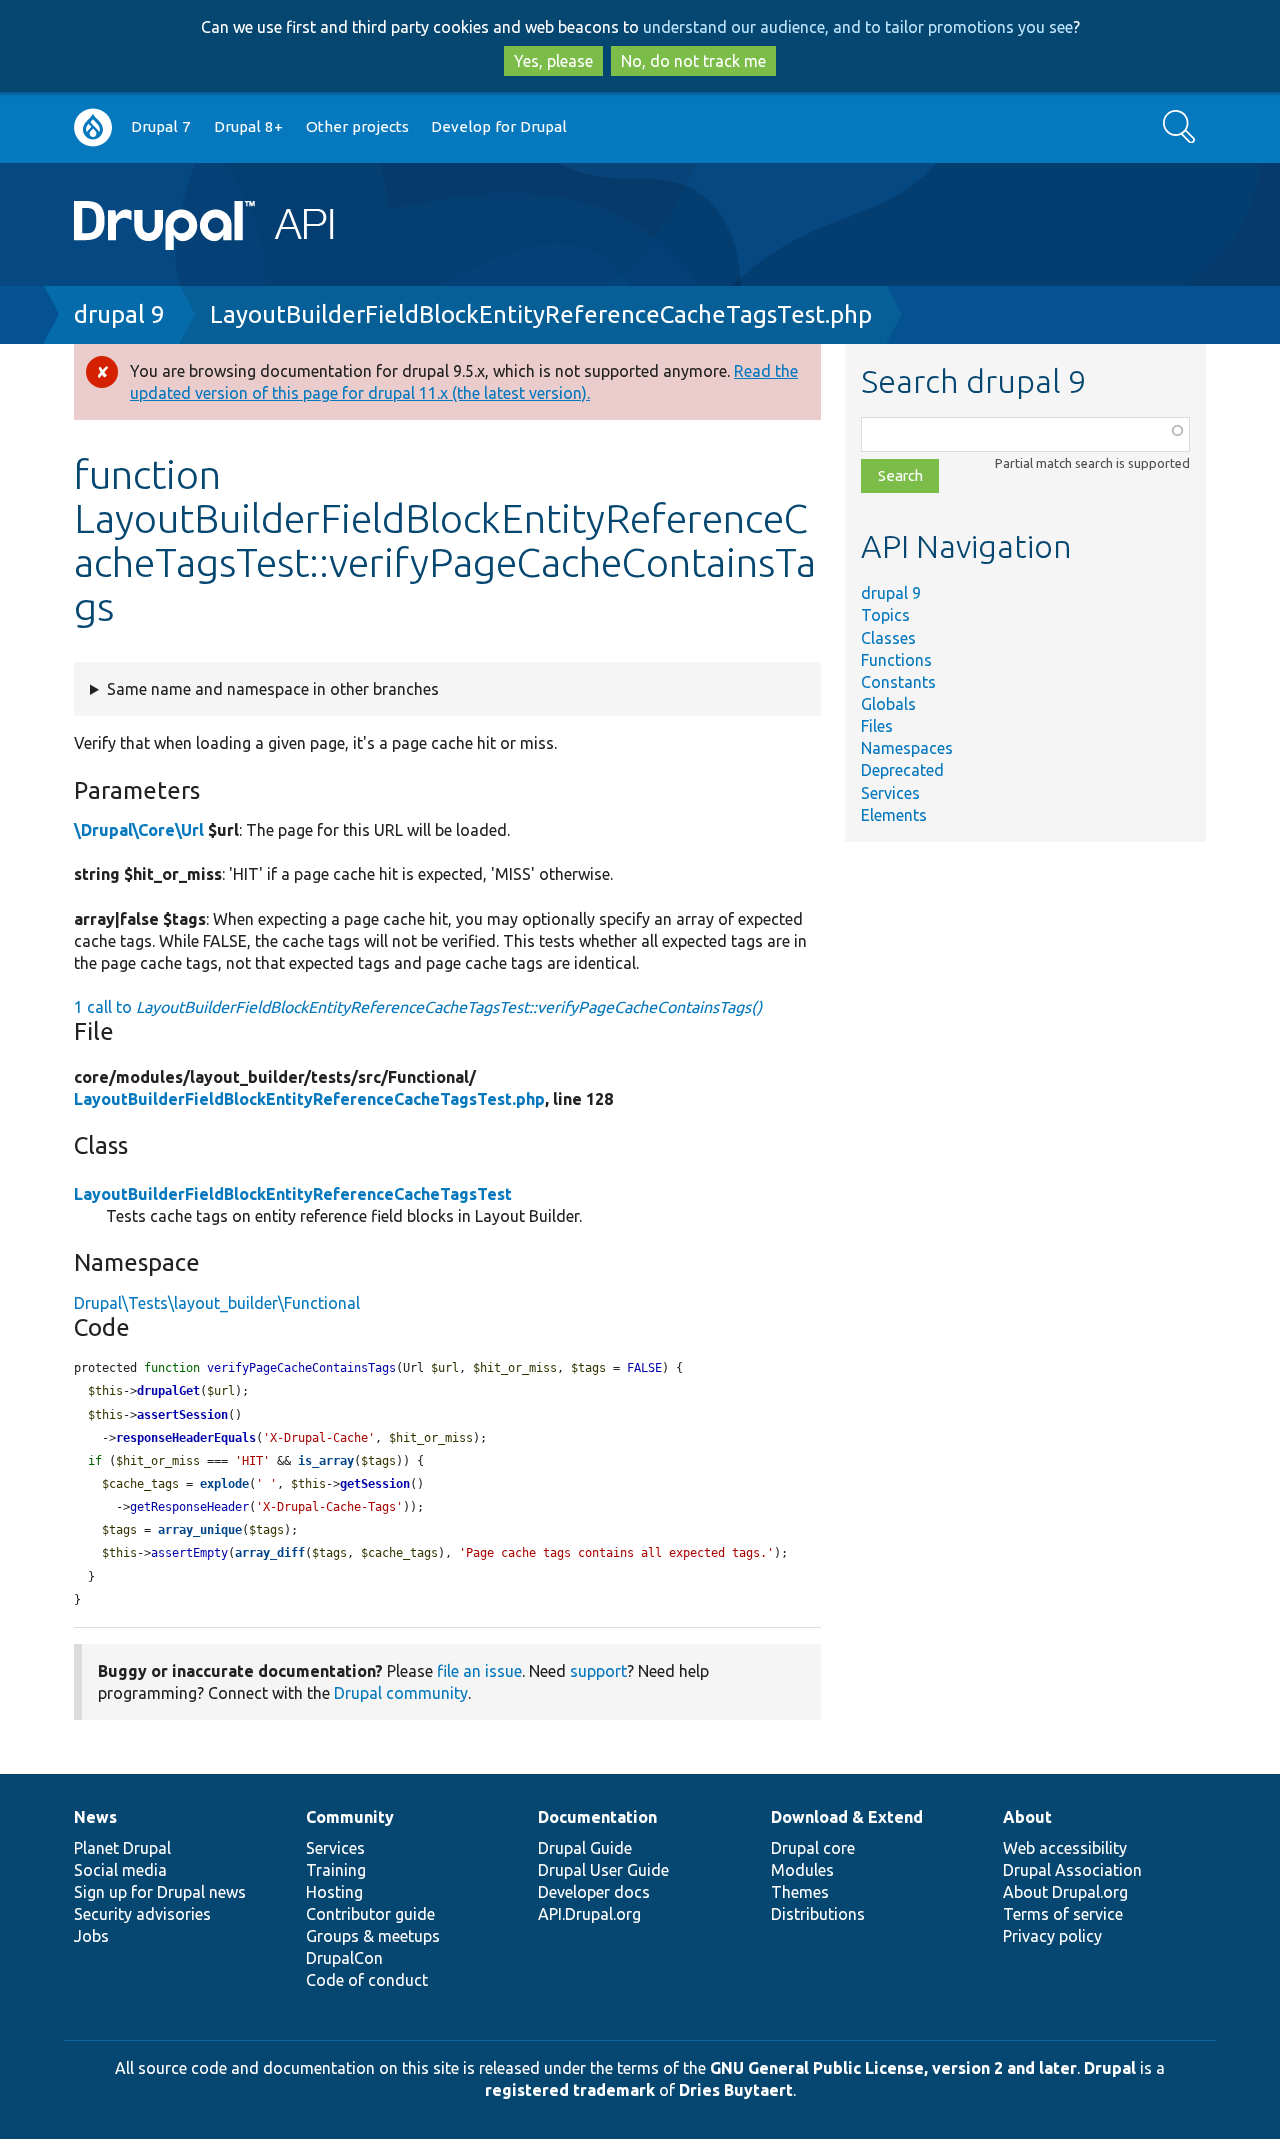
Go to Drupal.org (93, 127)
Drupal (1110, 2068)
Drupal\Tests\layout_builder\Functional (217, 1303)
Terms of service (1063, 1914)
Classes (888, 638)
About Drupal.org (1065, 1892)
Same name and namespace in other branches (273, 689)
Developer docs (594, 1892)
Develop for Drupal (499, 126)
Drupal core (813, 1848)
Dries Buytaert (736, 2090)
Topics (885, 615)
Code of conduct (367, 1980)
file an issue (479, 1671)
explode (224, 1484)
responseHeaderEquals (186, 1438)
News (95, 1817)
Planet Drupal (122, 1848)
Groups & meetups (373, 1936)
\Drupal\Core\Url (139, 830)
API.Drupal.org (589, 1914)
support (598, 1671)
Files (877, 726)
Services (890, 793)
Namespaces (907, 748)
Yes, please (553, 61)
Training (336, 1870)
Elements (894, 815)
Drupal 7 (161, 126)
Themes (800, 1892)
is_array (326, 1461)
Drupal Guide (585, 1848)
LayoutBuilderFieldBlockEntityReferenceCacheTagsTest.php (541, 314)
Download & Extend (847, 1817)
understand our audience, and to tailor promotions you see (858, 27)
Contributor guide (370, 1914)
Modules (802, 1870)
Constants (898, 682)
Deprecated (902, 770)
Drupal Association (1072, 1870)
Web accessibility (1065, 1848)
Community (350, 1817)
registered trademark (570, 2090)
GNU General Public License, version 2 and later (893, 2068)
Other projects (357, 126)
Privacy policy (1052, 1936)
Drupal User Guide (603, 1870)
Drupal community (401, 1693)
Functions (896, 660)
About (1027, 1817)
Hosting (334, 1892)
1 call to (418, 1007)
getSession (375, 1484)
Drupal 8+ (248, 126)
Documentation (597, 1817)
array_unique (200, 1530)
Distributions (818, 1914)
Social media (120, 1870)
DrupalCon (344, 1958)
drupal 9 (119, 314)
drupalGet (168, 1391)
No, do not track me (693, 61)
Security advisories (142, 1914)
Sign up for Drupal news (160, 1892)
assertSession (182, 1415)
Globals (888, 704)
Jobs (91, 1936)
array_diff (270, 1553)
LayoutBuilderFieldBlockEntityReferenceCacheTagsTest (293, 1194)
